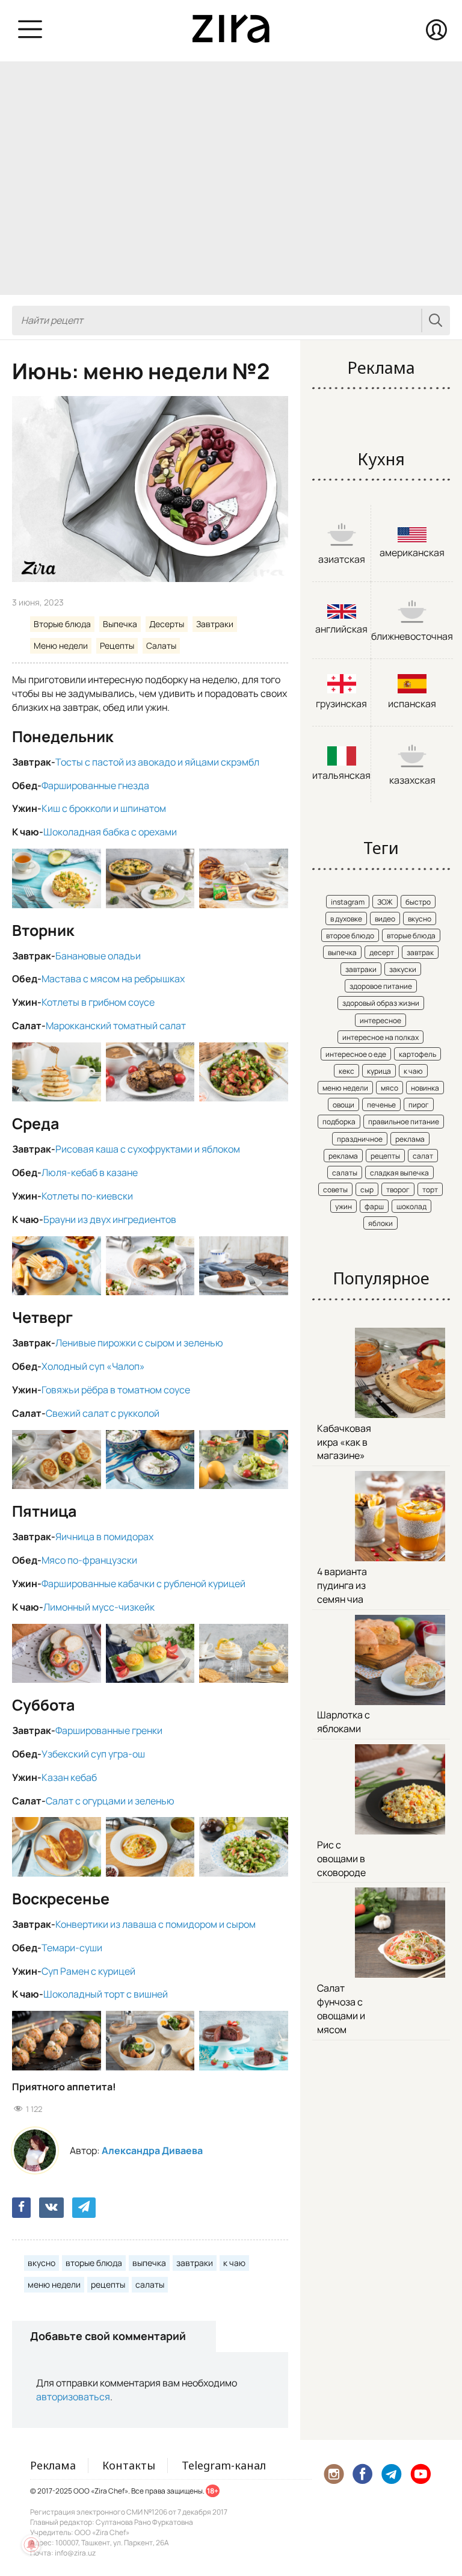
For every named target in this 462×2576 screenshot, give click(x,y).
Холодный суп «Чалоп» (93, 1366)
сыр (367, 1190)
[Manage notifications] (31, 2545)
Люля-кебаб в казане (90, 1172)
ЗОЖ (385, 902)
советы (335, 1190)
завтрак (420, 952)
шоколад (411, 1206)
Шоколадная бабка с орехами (110, 832)
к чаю (234, 2263)
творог (398, 1190)
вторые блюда (94, 2263)
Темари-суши (72, 1948)
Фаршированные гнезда (95, 785)
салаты (150, 2284)
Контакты (129, 2465)
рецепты (108, 2284)
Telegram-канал (224, 2465)
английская (341, 629)
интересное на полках (380, 1037)
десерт (382, 952)
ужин (343, 1206)
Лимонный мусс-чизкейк (99, 1607)
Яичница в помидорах (104, 1537)
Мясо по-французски (89, 1560)
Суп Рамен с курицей (88, 1971)
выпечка (149, 2263)
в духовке (346, 919)
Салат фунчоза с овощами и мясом (341, 2009)
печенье (381, 1105)
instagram (348, 902)
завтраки (195, 2263)
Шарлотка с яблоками (343, 1722)
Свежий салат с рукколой (103, 1413)
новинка (425, 1088)
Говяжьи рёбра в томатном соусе (116, 1390)
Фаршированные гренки (109, 1730)
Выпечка (120, 624)
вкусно (42, 2263)
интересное (380, 1020)
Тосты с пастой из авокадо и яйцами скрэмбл (157, 762)
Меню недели (61, 646)
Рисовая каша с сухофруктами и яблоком (148, 1149)
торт (430, 1190)
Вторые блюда (62, 624)
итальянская (341, 775)
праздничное (360, 1139)
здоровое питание (381, 986)
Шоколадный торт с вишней (106, 1994)
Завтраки (215, 624)
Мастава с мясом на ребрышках (113, 979)
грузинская (341, 704)
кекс (346, 1071)
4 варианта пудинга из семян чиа (342, 1585)
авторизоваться (73, 2397)
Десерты (167, 624)
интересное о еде (356, 1054)
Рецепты (117, 646)
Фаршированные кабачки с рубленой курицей (143, 1584)
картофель (417, 1054)
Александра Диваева (152, 2150)
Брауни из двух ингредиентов (110, 1219)
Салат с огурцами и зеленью (110, 1801)
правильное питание (404, 1122)
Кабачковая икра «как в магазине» (344, 1442)
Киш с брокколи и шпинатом (104, 808)
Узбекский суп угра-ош (93, 1754)
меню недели (54, 2284)
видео (385, 919)
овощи (343, 1105)
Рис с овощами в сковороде (341, 1859)
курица (379, 1071)
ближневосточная (412, 636)
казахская (412, 780)
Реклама (53, 2465)
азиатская (342, 559)
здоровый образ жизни (381, 1003)
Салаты (161, 646)
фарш (374, 1206)
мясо (390, 1088)
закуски (403, 969)
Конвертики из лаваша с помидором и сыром (156, 1924)
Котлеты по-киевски (87, 1196)
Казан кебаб (69, 1777)
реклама (410, 1139)
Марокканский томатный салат (116, 1026)
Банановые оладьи (98, 956)
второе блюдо (350, 936)
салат (423, 1156)
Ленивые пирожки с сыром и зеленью (139, 1343)
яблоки (380, 1223)
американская (412, 553)
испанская (412, 704)
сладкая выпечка (399, 1173)
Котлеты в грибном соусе (98, 1002)
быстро (418, 902)
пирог (419, 1105)
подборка (339, 1122)
